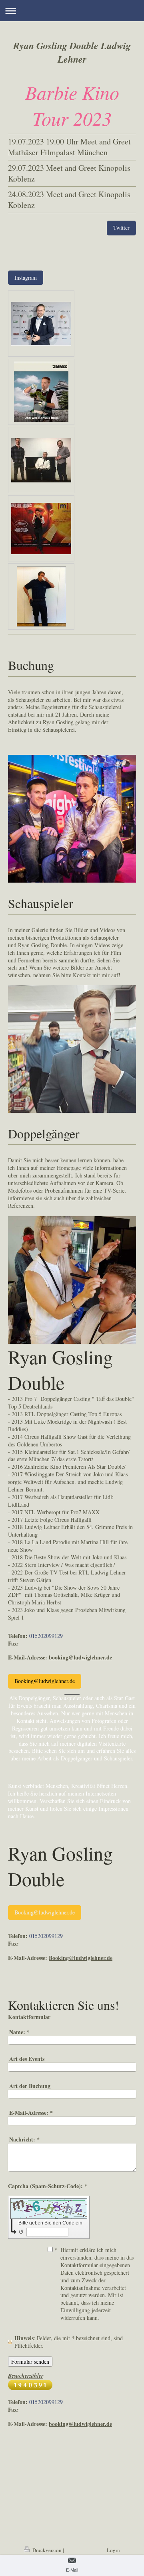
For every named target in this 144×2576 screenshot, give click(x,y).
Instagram (26, 278)
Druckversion (47, 2550)
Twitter (121, 228)
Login (113, 2550)
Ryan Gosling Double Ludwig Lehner (72, 52)
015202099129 (46, 1636)
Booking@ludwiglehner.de (45, 1681)
